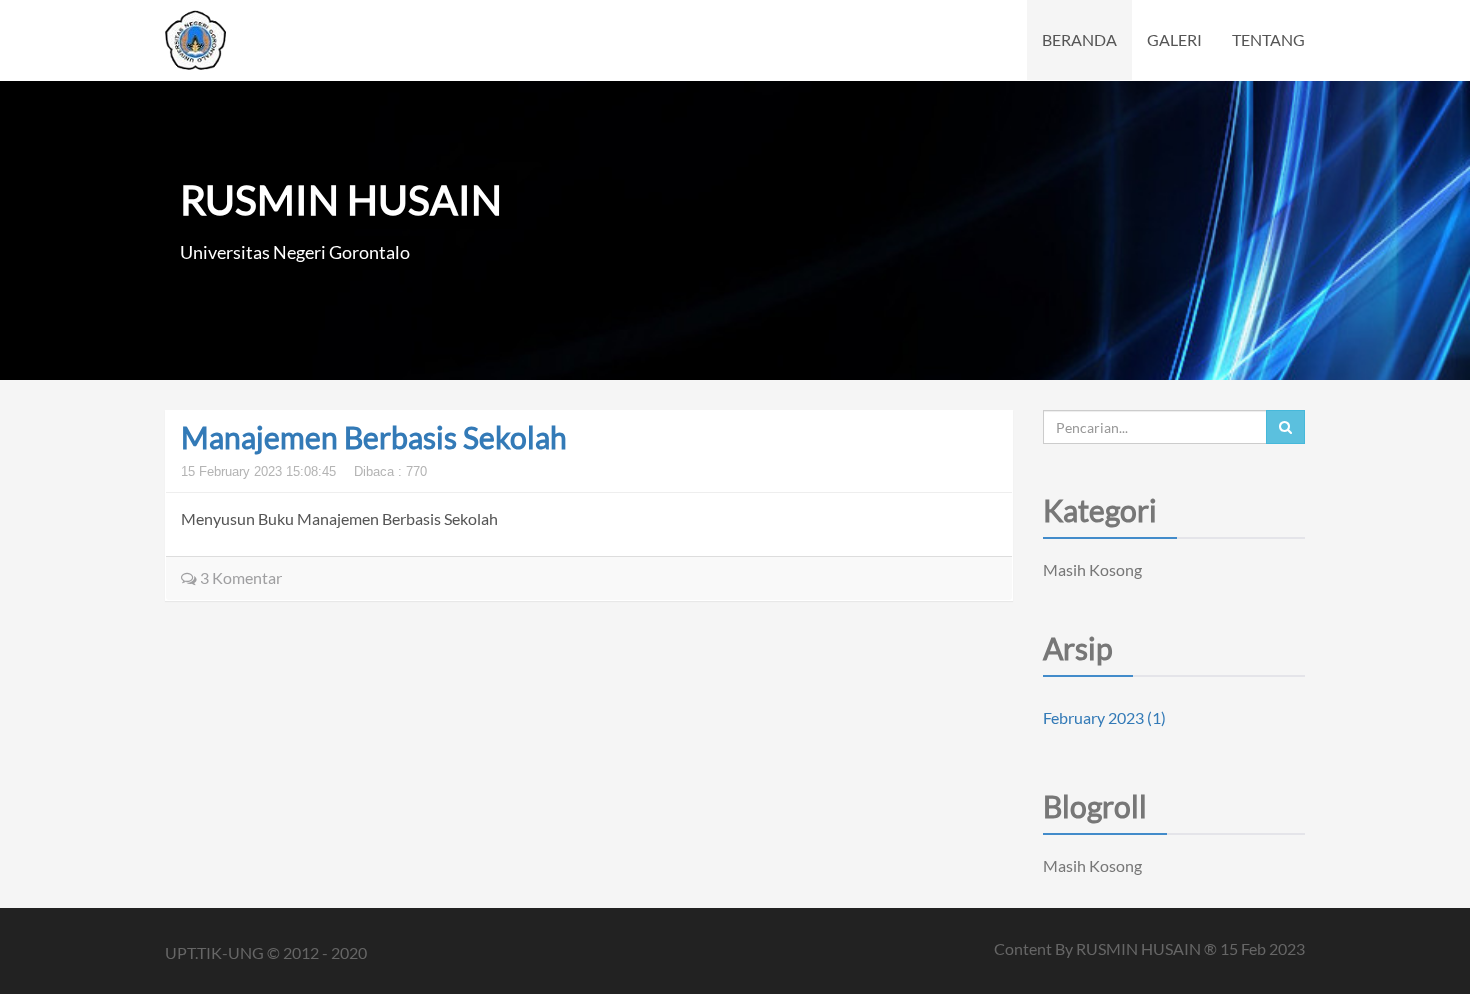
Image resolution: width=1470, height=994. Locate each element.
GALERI (1174, 39)
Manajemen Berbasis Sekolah (374, 437)
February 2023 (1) (1104, 717)
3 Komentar (239, 577)
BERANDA (1079, 39)
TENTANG (1268, 39)
